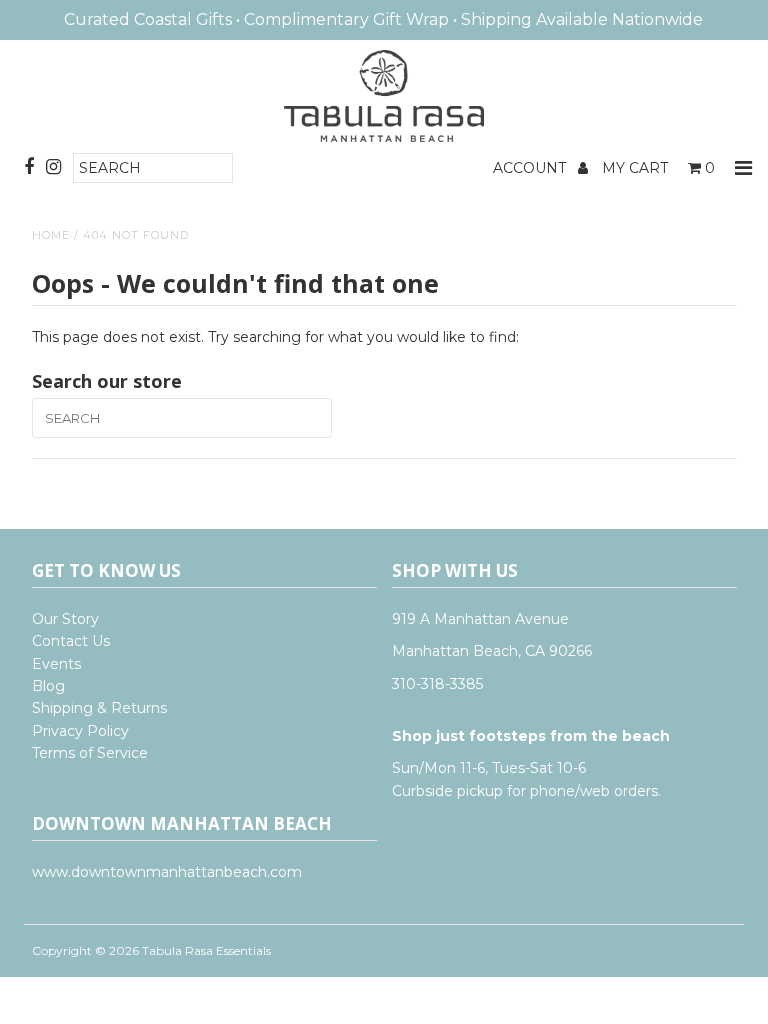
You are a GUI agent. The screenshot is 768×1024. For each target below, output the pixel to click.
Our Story (65, 619)
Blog (48, 686)
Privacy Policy (80, 731)
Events (56, 664)
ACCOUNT (531, 168)
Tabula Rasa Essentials (206, 950)
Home (51, 235)
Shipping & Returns (99, 708)
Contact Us (71, 641)
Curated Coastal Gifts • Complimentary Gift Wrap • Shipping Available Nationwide (383, 19)
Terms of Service (90, 753)
